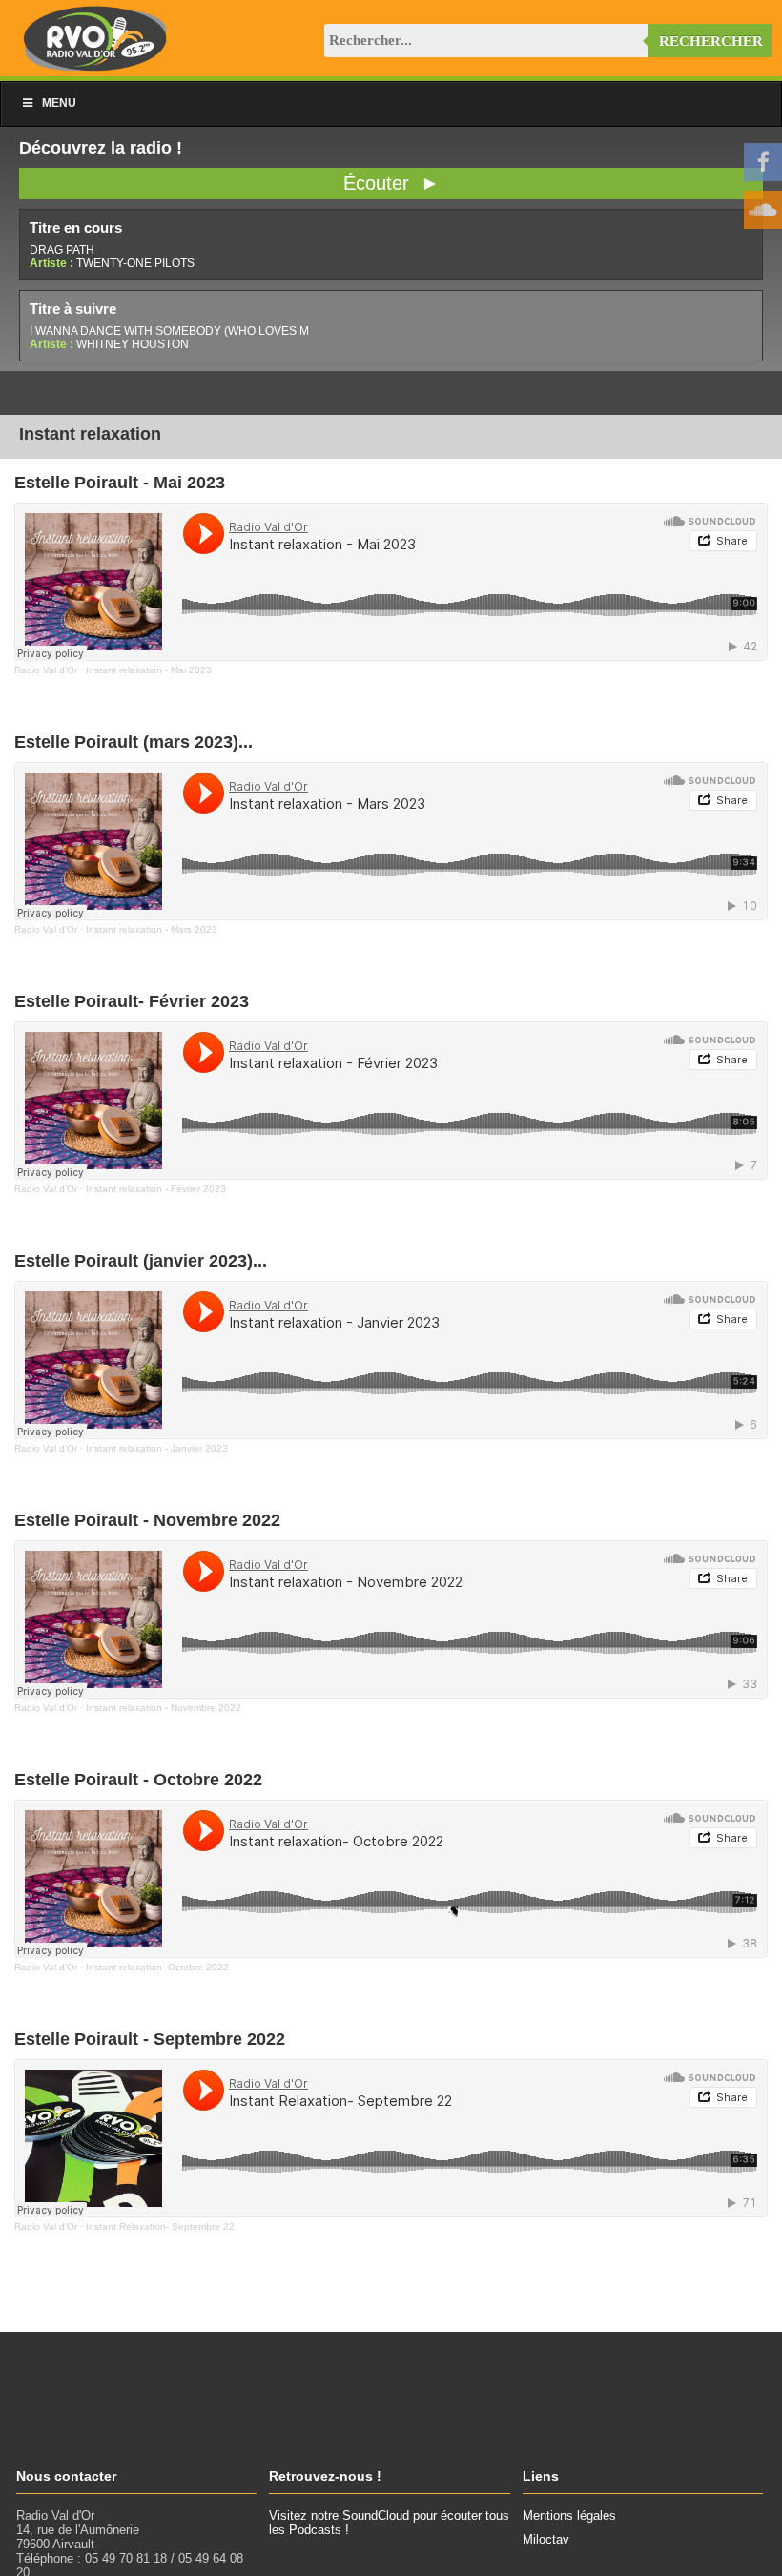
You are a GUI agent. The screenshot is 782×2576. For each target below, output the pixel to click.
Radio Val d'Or (46, 670)
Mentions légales (569, 2515)
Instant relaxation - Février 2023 (156, 1189)
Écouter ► (391, 183)
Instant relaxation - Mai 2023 (149, 670)
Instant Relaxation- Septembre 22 (160, 2226)
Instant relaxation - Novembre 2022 (164, 1708)
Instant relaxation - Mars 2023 (152, 929)
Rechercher (711, 41)
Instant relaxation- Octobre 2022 (157, 1967)
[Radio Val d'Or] (95, 66)
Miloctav (546, 2539)
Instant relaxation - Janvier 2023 (157, 1448)
